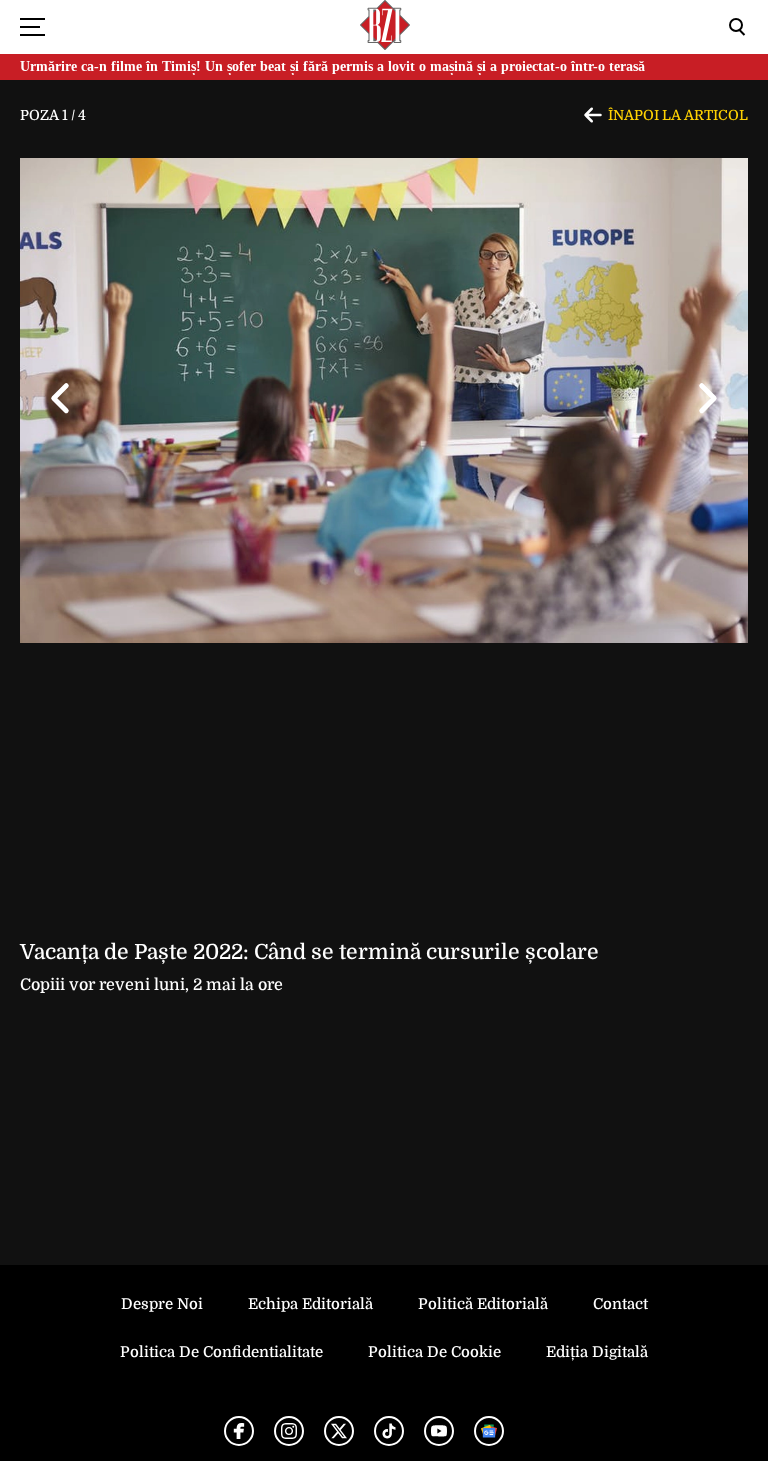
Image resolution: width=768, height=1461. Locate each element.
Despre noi (162, 1304)
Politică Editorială (483, 1304)
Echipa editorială (310, 1304)
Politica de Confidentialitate (221, 1352)
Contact (620, 1304)
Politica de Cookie (434, 1352)
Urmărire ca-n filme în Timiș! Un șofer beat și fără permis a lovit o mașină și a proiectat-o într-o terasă (332, 66)
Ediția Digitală (597, 1352)
